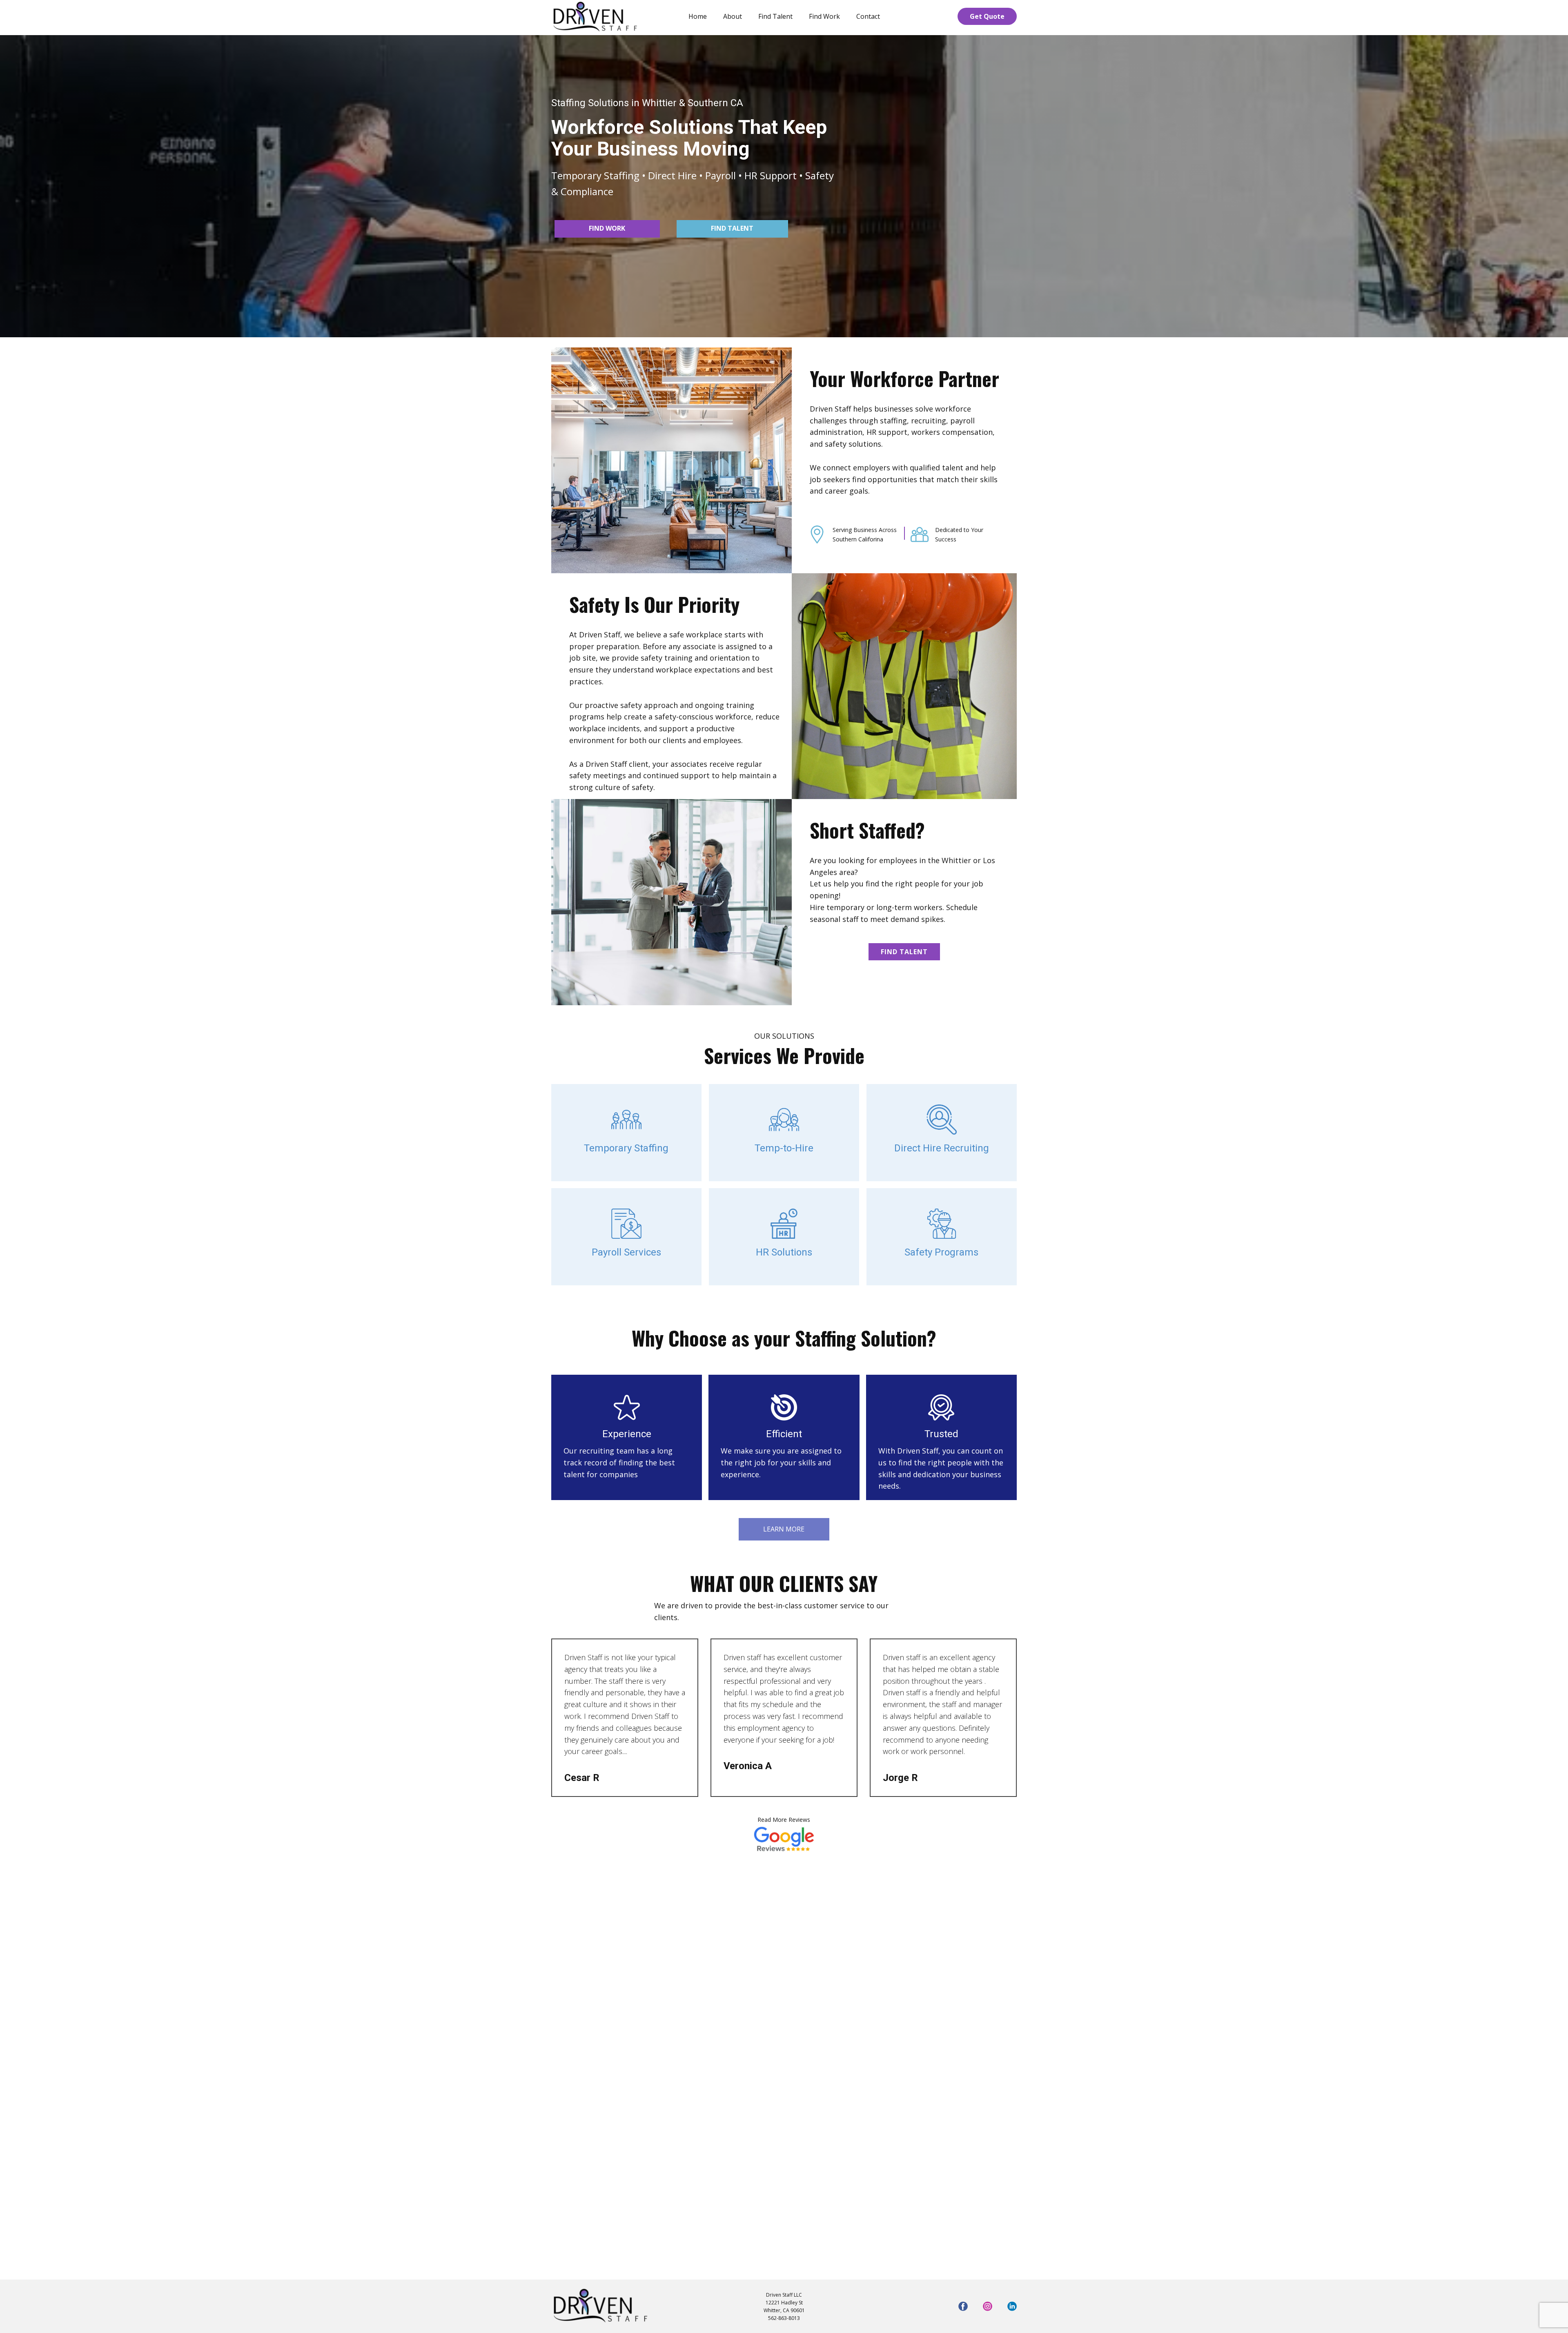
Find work (607, 228)
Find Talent (775, 16)
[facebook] (963, 2306)
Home (698, 16)
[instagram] (988, 2306)
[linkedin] (1012, 2306)
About (733, 16)
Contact (868, 16)
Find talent (732, 228)
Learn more (784, 1529)
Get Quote (987, 16)
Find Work (824, 16)
